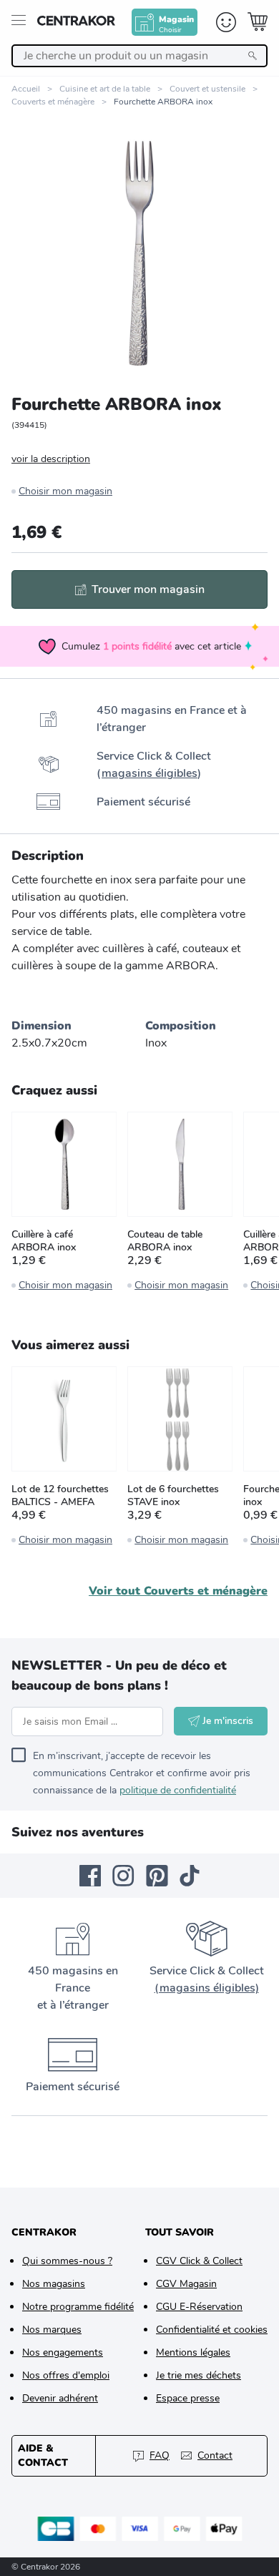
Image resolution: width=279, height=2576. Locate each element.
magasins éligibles (150, 773)
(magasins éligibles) (207, 1988)
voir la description (51, 459)
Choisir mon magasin (65, 491)
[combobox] (139, 56)
